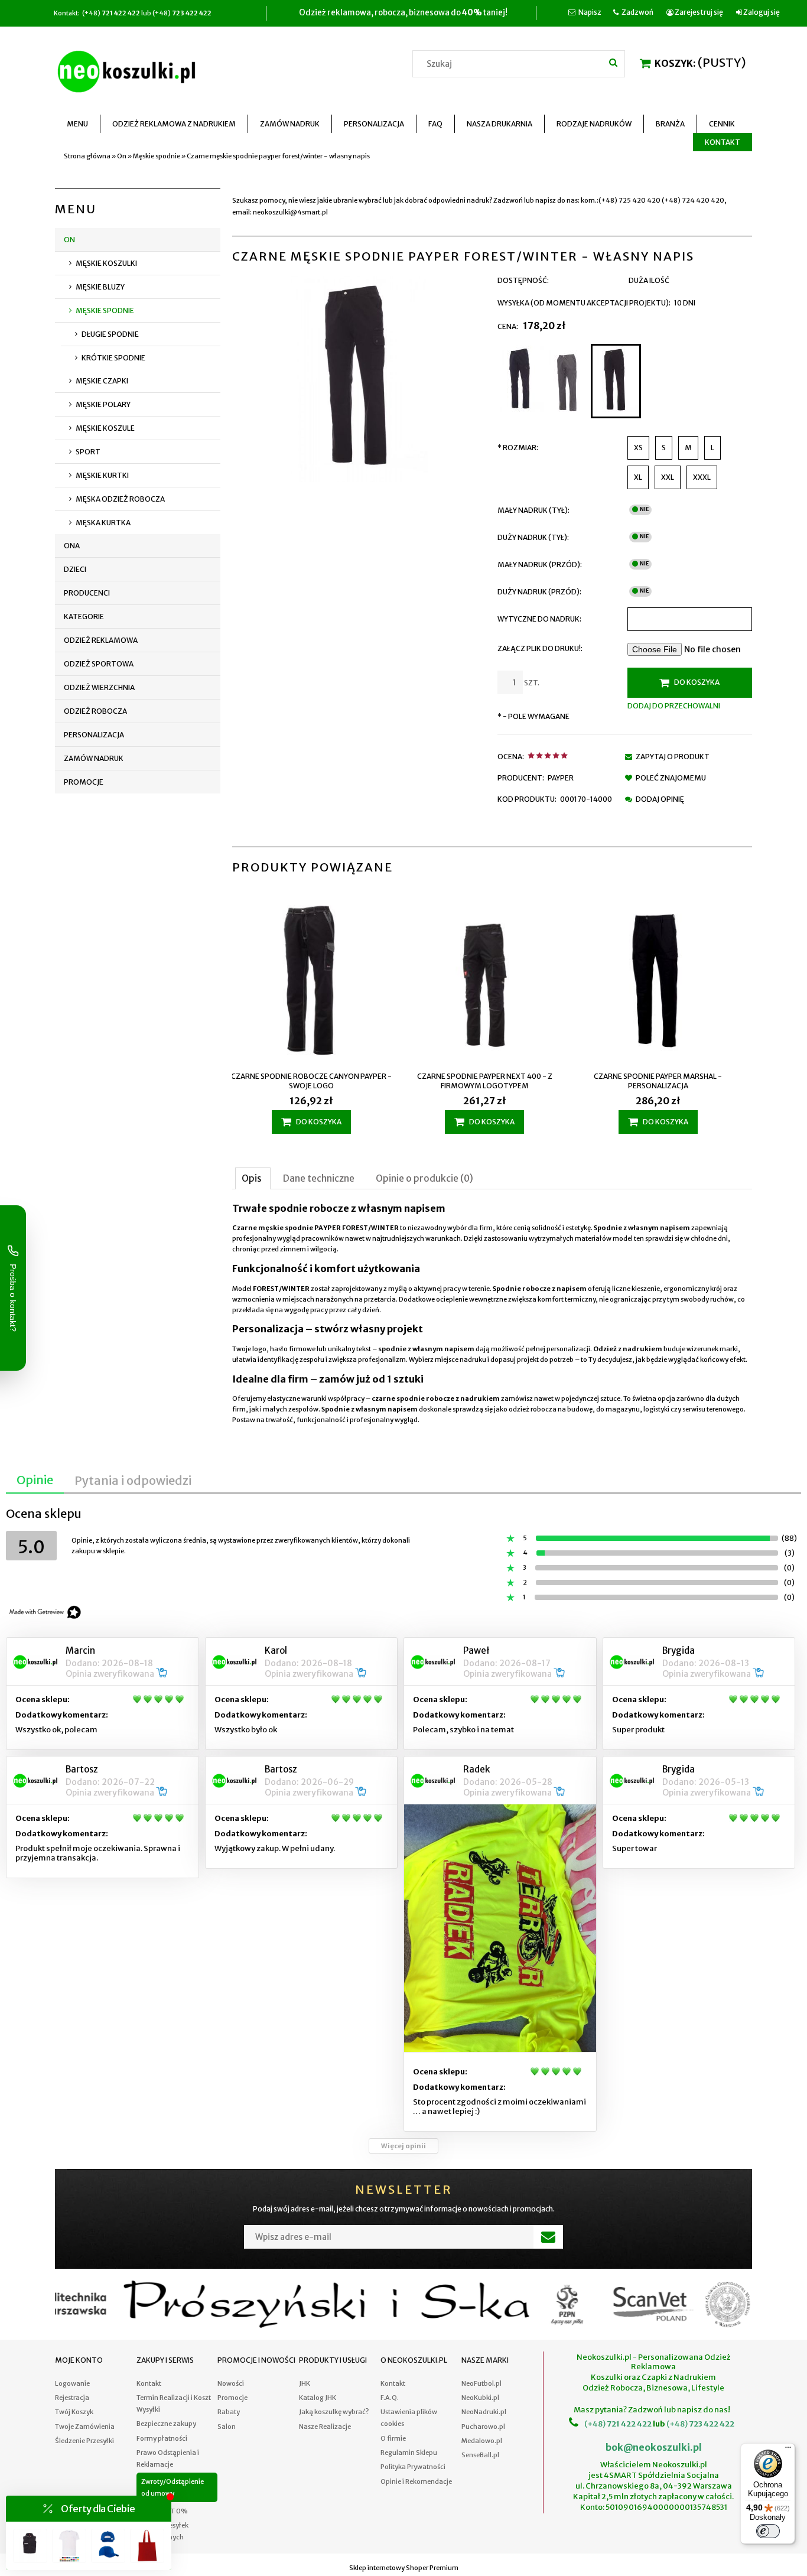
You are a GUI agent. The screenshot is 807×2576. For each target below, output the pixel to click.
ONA (72, 546)
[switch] (768, 2531)
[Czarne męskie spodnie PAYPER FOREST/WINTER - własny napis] (616, 381)
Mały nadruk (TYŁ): (533, 510)
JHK (305, 2383)
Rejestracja (72, 2398)
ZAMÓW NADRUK (94, 758)
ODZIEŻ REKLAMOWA (101, 640)
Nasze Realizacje (325, 2427)
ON (69, 240)
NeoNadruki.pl (484, 2412)
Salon (227, 2427)
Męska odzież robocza (120, 499)
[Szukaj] (613, 62)
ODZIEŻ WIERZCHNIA (99, 687)
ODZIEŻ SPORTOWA (99, 664)
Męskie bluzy (100, 287)
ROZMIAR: (518, 448)
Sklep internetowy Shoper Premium (404, 2568)
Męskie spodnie (105, 310)
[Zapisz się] (548, 2237)
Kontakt (149, 2383)
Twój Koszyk (74, 2412)
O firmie (393, 2438)
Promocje (84, 782)
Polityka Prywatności (413, 2467)
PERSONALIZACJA (94, 735)
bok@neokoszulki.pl (654, 2447)
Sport (88, 452)
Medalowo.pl (482, 2441)
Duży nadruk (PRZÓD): (539, 592)
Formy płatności (162, 2438)
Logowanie (72, 2383)
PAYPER (561, 778)
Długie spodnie (110, 334)
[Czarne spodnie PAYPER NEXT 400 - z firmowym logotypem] (319, 980)
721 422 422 (629, 2424)
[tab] (253, 1178)
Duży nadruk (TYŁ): (533, 537)
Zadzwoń (637, 12)
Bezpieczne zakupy (166, 2424)
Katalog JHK (318, 2398)
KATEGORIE (84, 617)
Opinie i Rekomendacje (416, 2481)
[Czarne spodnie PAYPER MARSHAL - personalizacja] (492, 980)
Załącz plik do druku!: (540, 648)
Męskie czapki (102, 381)
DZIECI (75, 569)
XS (638, 448)
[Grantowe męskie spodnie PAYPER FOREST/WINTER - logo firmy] (521, 381)
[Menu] (788, 2450)
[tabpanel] (492, 1314)
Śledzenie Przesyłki (84, 2441)
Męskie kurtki (102, 475)
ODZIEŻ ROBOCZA (95, 711)
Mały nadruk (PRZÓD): (540, 565)
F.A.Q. (390, 2398)
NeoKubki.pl (480, 2398)
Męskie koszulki (106, 263)
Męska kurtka (103, 523)
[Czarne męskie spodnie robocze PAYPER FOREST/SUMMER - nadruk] (666, 980)
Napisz (590, 12)
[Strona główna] (129, 70)
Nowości (231, 2383)
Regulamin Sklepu (409, 2453)
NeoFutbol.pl (481, 2383)
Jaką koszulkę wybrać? (334, 2412)
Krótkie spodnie (113, 358)
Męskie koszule (105, 428)
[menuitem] (78, 124)
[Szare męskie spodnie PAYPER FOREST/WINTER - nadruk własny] (567, 381)
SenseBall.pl (480, 2455)
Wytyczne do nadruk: (539, 619)
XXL (668, 477)
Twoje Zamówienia (85, 2427)
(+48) (595, 2424)
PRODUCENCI (87, 593)
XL (638, 477)
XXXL (702, 477)
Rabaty (229, 2412)
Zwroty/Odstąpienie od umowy (173, 2487)
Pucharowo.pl (483, 2427)
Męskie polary (103, 404)
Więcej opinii (403, 2146)
